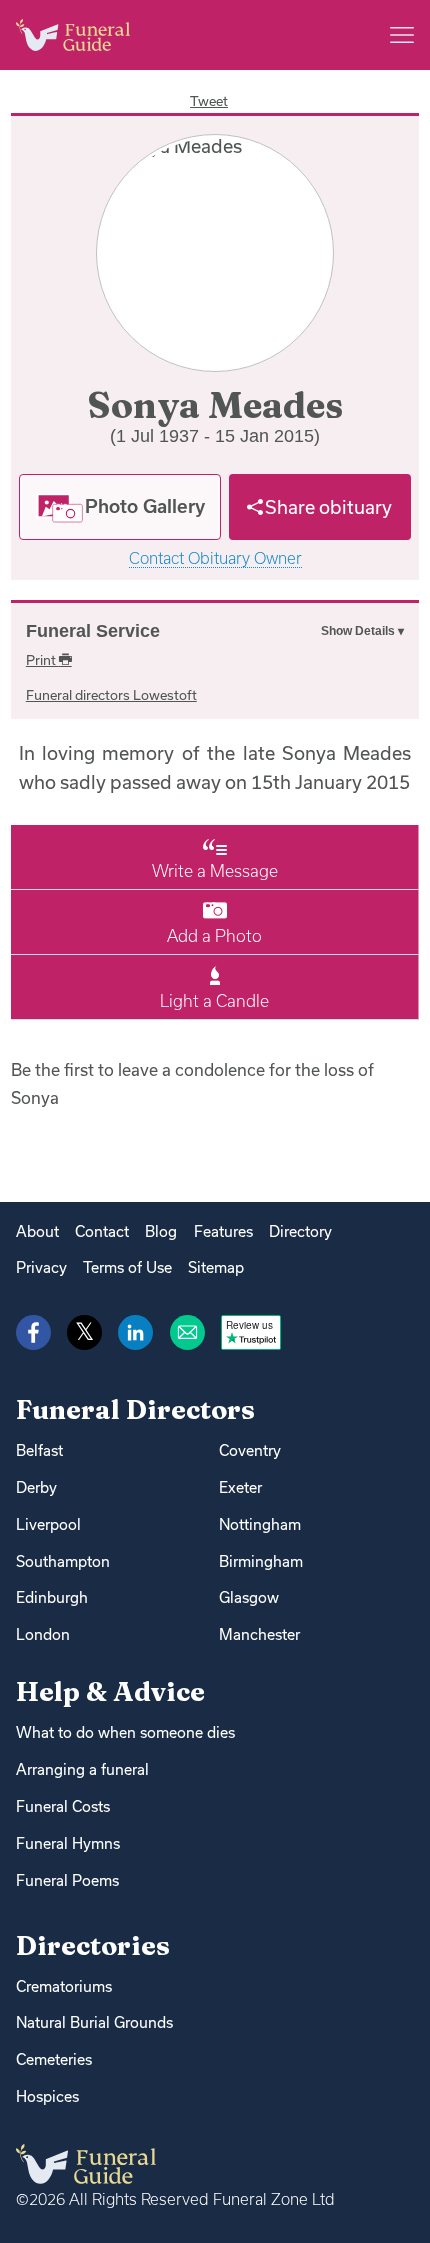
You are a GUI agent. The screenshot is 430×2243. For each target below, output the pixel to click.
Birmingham (261, 1561)
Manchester (259, 1634)
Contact (102, 1231)
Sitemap (216, 1267)
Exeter (240, 1487)
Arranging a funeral (82, 1769)
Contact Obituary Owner (215, 558)
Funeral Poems (67, 1880)
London (43, 1634)
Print (42, 660)
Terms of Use (127, 1267)
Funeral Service (93, 631)
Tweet (209, 101)
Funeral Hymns (68, 1843)
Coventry (250, 1450)
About (37, 1231)
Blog (161, 1231)
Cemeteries (54, 2059)
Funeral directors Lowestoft (111, 695)
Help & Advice (110, 1691)
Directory (300, 1231)
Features (223, 1231)
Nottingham (260, 1524)
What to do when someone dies (125, 1732)
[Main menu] (402, 35)
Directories (93, 1945)
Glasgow (249, 1597)
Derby (36, 1487)
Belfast (39, 1450)
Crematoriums (64, 1986)
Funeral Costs (63, 1806)
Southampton (63, 1561)
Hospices (47, 2096)
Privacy (41, 1267)
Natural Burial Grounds (94, 2022)
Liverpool (48, 1524)
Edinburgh (52, 1597)
